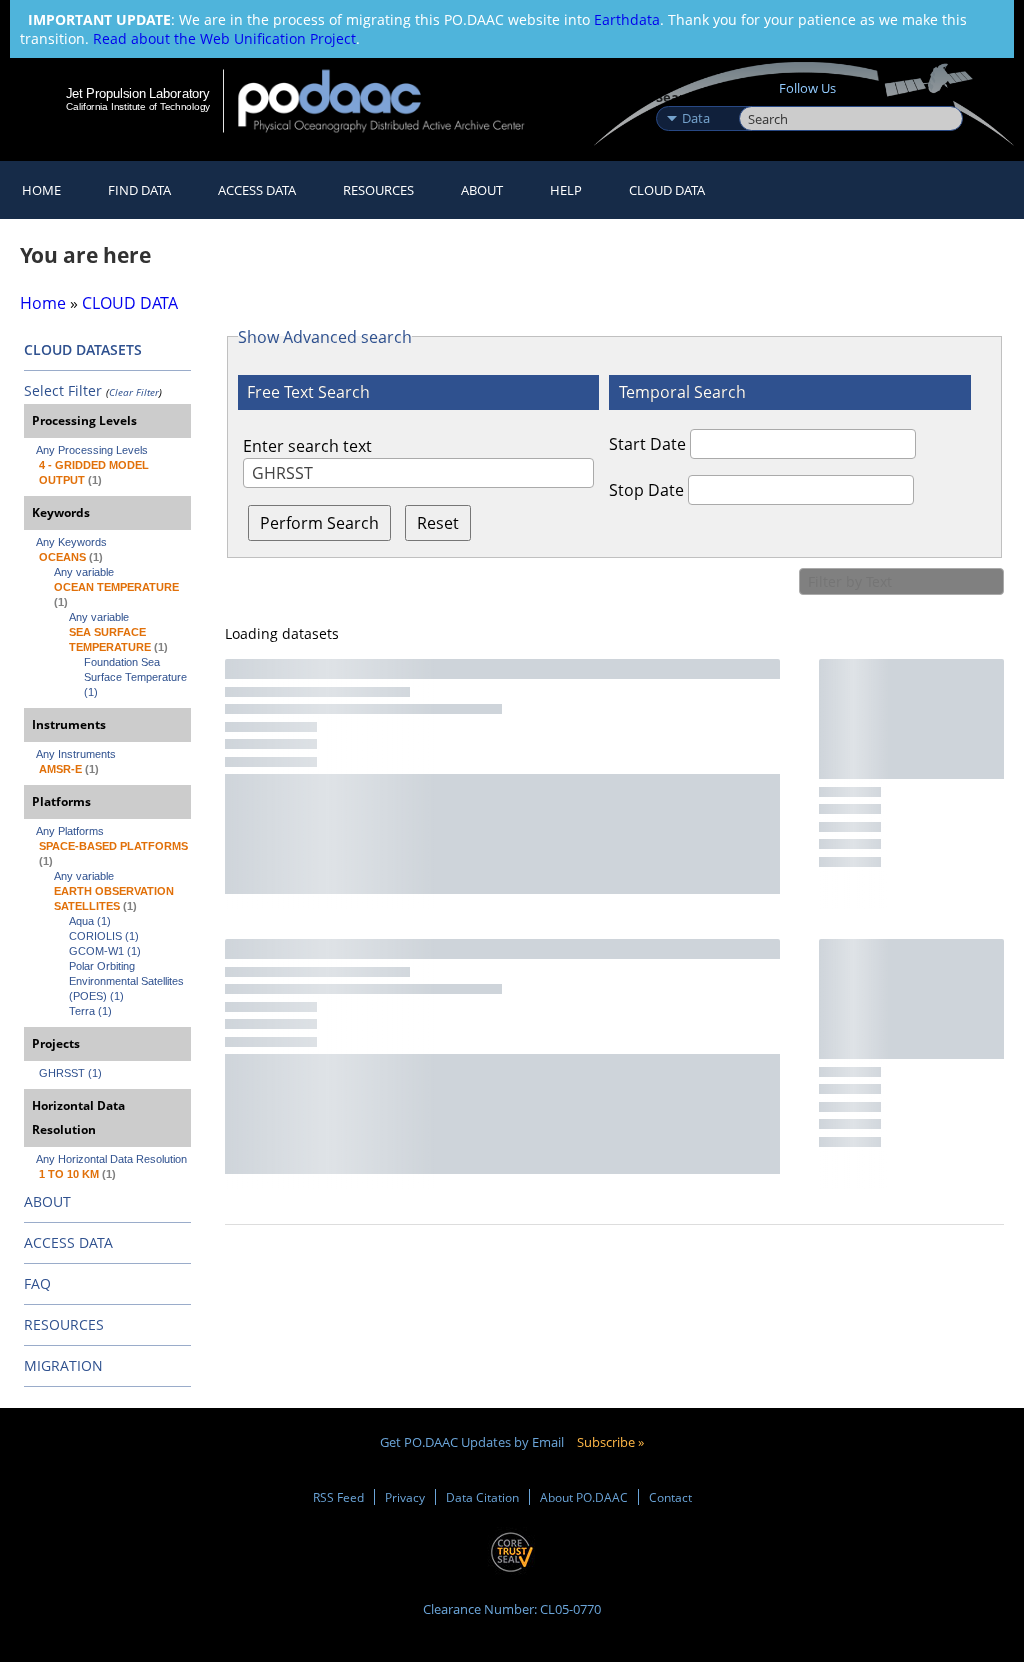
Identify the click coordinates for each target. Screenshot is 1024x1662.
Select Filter (63, 390)
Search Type (695, 97)
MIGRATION (63, 1365)
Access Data (257, 190)
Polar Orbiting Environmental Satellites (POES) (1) (128, 981)
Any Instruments (76, 754)
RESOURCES (378, 190)
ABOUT (47, 1201)
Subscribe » (610, 1442)
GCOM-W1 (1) (105, 951)
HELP (566, 190)
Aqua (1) (90, 921)
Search (761, 97)
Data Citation (482, 1497)
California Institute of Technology (138, 106)
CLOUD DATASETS (83, 349)
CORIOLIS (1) (104, 936)
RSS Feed (338, 1497)
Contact (670, 1497)
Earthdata (627, 19)
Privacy (405, 1497)
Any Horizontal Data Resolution (111, 1159)
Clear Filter (134, 392)
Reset (438, 523)
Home (41, 190)
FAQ (37, 1283)
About (482, 190)
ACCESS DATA (68, 1242)
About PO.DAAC (584, 1497)
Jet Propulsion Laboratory (138, 93)
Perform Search (319, 523)
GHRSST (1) (70, 1073)
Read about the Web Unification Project (224, 38)
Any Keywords (71, 542)
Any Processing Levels (92, 450)
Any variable (84, 572)
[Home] (394, 100)
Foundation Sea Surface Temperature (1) (137, 677)
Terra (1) (90, 1011)
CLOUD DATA (667, 190)
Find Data (139, 190)
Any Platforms (70, 831)
